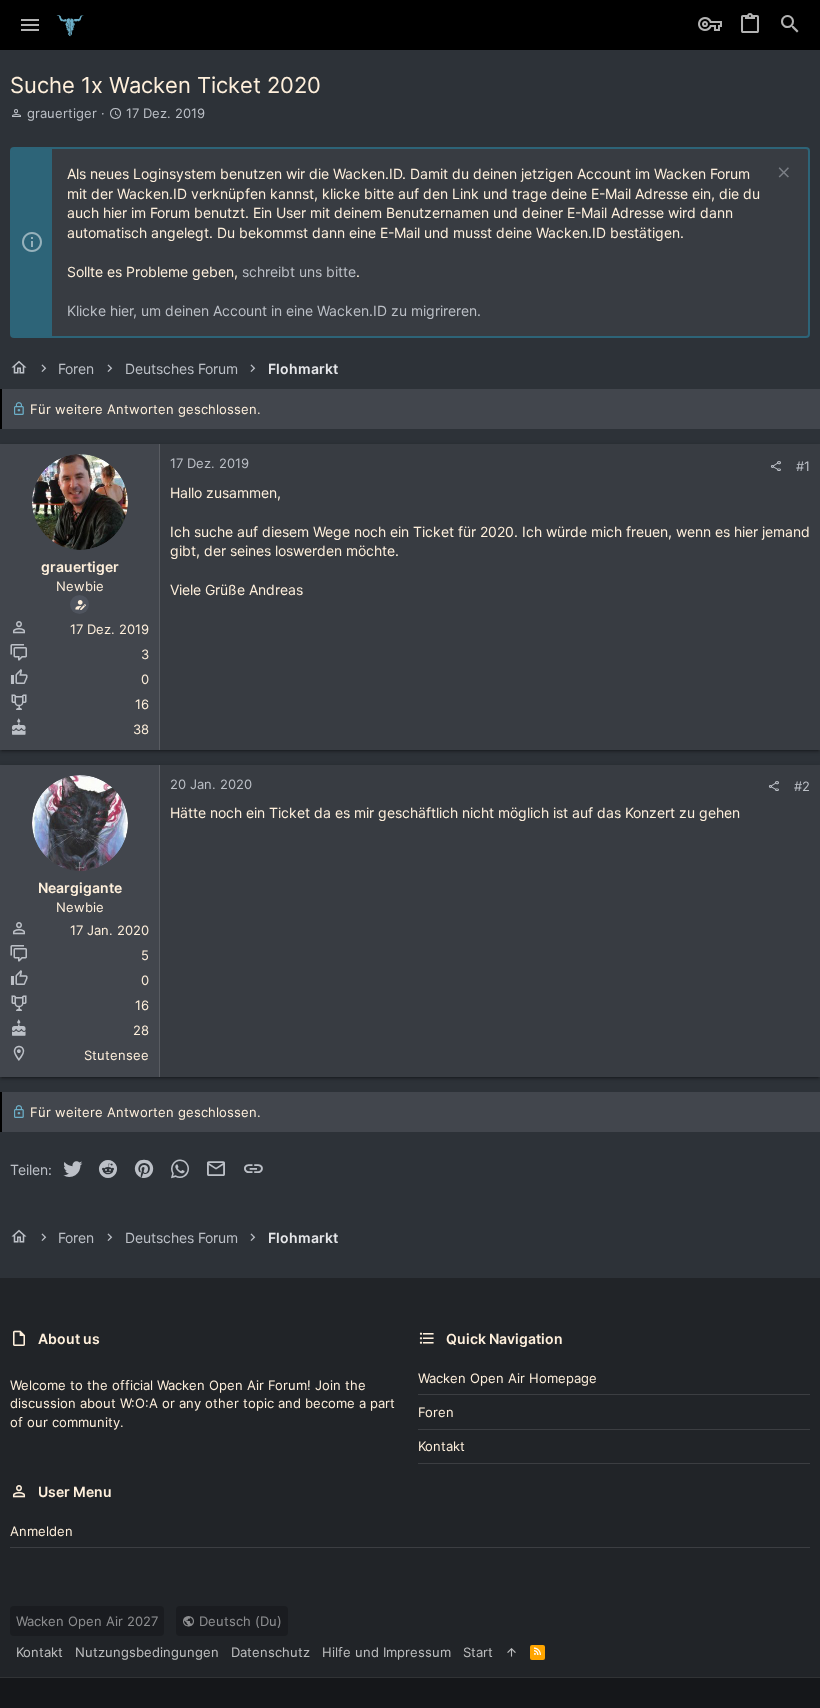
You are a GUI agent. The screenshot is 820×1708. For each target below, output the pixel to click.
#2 (802, 786)
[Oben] (511, 1652)
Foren (436, 1412)
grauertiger (62, 113)
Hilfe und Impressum (386, 1652)
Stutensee (116, 1055)
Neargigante (80, 887)
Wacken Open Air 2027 (87, 1621)
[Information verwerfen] (781, 174)
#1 (803, 466)
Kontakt (441, 1446)
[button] (30, 25)
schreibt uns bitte (299, 271)
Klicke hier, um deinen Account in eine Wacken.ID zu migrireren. (274, 310)
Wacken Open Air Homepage (507, 1378)
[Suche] (790, 25)
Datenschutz (270, 1652)
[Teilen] (775, 466)
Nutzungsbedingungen (147, 1652)
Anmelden (41, 1531)
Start (478, 1652)
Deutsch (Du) (238, 1621)
